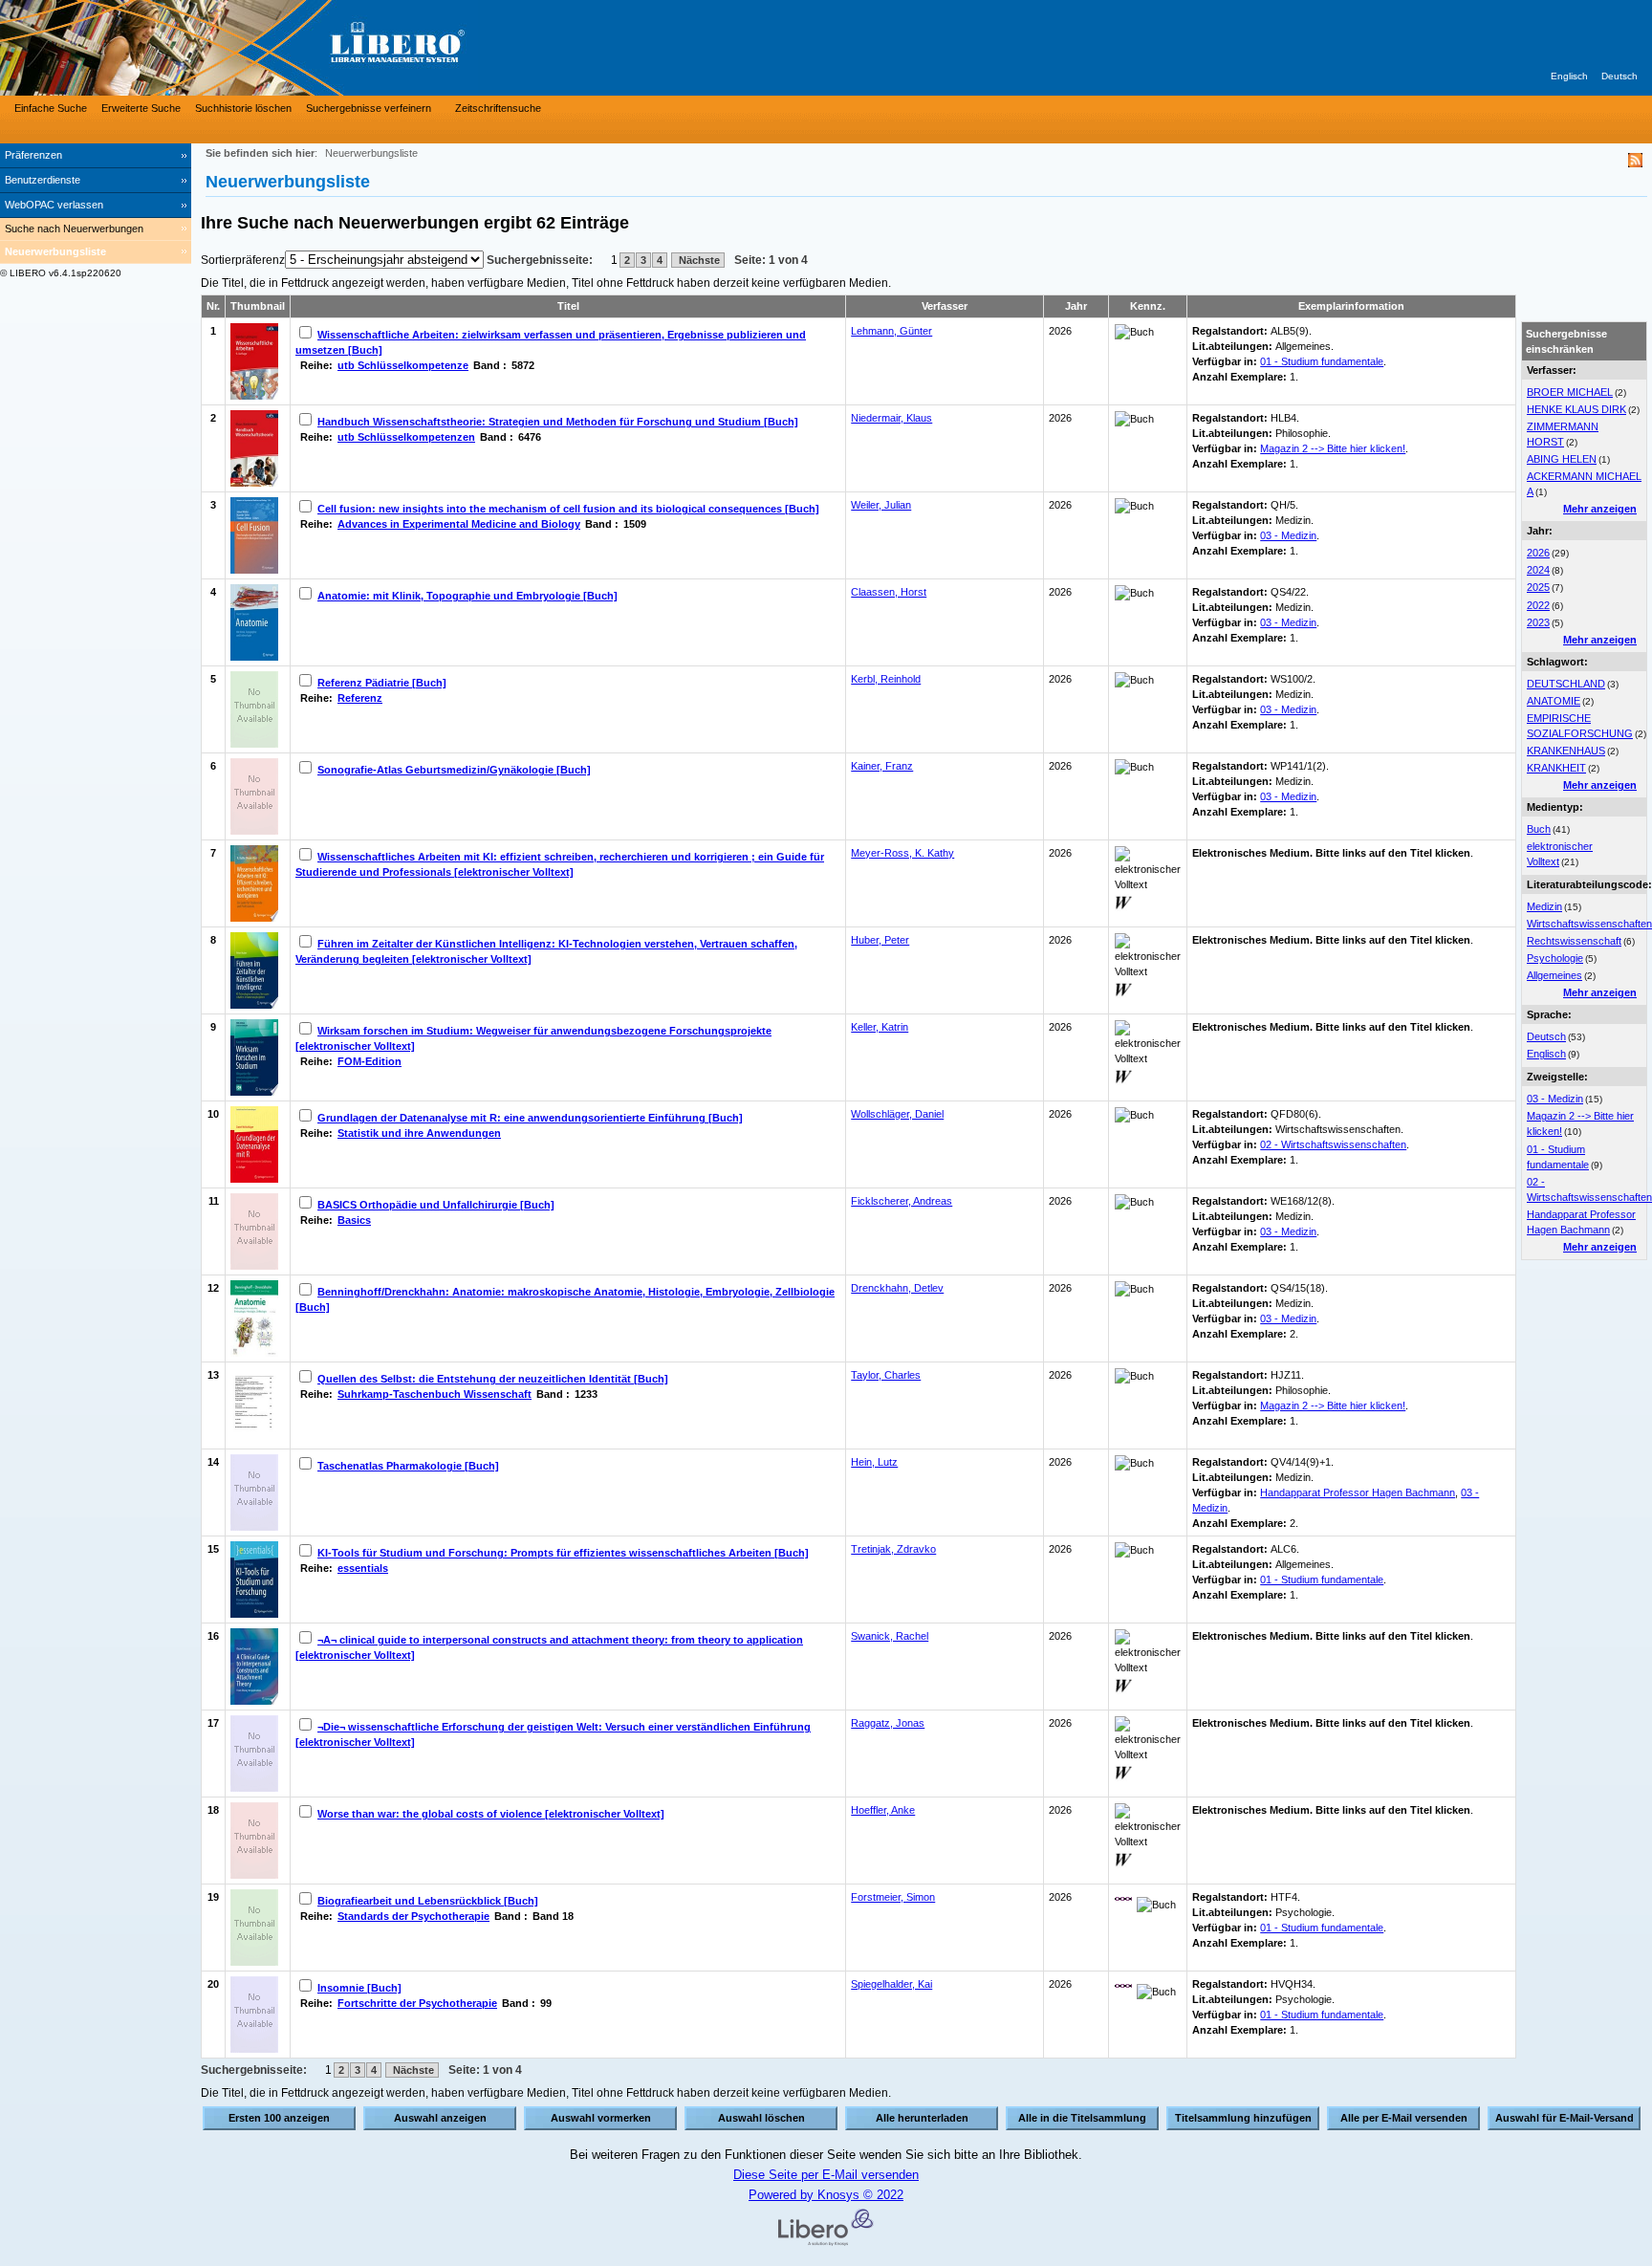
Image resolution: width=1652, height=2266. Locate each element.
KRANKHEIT (1556, 768)
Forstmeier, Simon (893, 1897)
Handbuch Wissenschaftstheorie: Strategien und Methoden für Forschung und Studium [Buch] (558, 422)
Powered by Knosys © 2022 (826, 2195)
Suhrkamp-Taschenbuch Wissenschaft (435, 1394)
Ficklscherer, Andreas (902, 1201)
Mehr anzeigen (1600, 509)
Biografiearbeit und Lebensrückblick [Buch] (428, 1901)
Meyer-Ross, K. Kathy (902, 853)
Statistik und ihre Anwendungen (419, 1133)
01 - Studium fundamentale (1322, 361)
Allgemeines (1554, 975)
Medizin (1544, 906)
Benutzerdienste (43, 180)
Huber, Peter (880, 940)
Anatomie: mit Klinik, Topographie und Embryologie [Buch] (467, 596)
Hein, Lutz (874, 1462)
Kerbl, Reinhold (886, 679)
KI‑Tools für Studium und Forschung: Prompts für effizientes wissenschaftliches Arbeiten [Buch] (563, 1553)
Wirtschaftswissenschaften (1589, 924)
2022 (1538, 605)
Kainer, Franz (882, 766)
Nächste (698, 260)
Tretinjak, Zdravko (893, 1549)
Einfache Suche (51, 108)
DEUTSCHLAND (1566, 684)
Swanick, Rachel (890, 1636)
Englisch (1569, 76)
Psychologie (1555, 958)
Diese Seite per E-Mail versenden (826, 2175)
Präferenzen (33, 155)
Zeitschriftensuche (498, 108)
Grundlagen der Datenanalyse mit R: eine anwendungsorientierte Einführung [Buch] (530, 1118)
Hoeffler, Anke (883, 1810)
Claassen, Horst (889, 592)
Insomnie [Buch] (359, 1988)
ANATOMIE (1554, 701)
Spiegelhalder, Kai (891, 1984)
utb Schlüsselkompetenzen (406, 437)
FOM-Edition (370, 1061)
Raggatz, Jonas (888, 1723)
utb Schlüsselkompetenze (403, 365)
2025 (1538, 587)
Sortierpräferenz (243, 260)
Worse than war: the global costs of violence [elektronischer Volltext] (491, 1814)
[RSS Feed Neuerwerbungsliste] (1635, 163)
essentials (363, 1568)
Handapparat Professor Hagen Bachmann (1358, 1493)
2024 (1538, 570)
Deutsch (1619, 76)
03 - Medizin (1555, 1099)
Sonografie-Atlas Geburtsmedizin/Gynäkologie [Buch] (454, 770)
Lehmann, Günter (891, 331)
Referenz (360, 698)
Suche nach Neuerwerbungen (74, 229)
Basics (354, 1220)
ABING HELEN (1562, 459)
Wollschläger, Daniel (897, 1114)
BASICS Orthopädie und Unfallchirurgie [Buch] (436, 1205)
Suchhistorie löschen (243, 108)
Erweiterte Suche (141, 108)
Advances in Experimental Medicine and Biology (459, 524)
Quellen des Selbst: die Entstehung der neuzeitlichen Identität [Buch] (493, 1379)
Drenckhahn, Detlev (897, 1288)
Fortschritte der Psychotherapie (417, 2003)
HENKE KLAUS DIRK (1576, 409)
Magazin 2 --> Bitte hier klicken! (1333, 448)
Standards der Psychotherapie (413, 1916)
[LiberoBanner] (287, 48)
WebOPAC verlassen (54, 205)
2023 (1538, 622)
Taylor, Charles (886, 1375)
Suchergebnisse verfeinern (369, 108)
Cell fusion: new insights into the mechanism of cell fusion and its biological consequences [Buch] (568, 509)
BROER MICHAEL (1570, 392)
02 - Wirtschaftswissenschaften (1333, 1144)
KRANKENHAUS (1566, 751)
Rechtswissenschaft (1574, 941)
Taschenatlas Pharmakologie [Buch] (408, 1466)
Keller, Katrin (880, 1027)
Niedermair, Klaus (891, 418)
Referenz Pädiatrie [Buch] (382, 683)
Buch (1539, 829)
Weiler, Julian (881, 505)
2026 (1538, 553)
